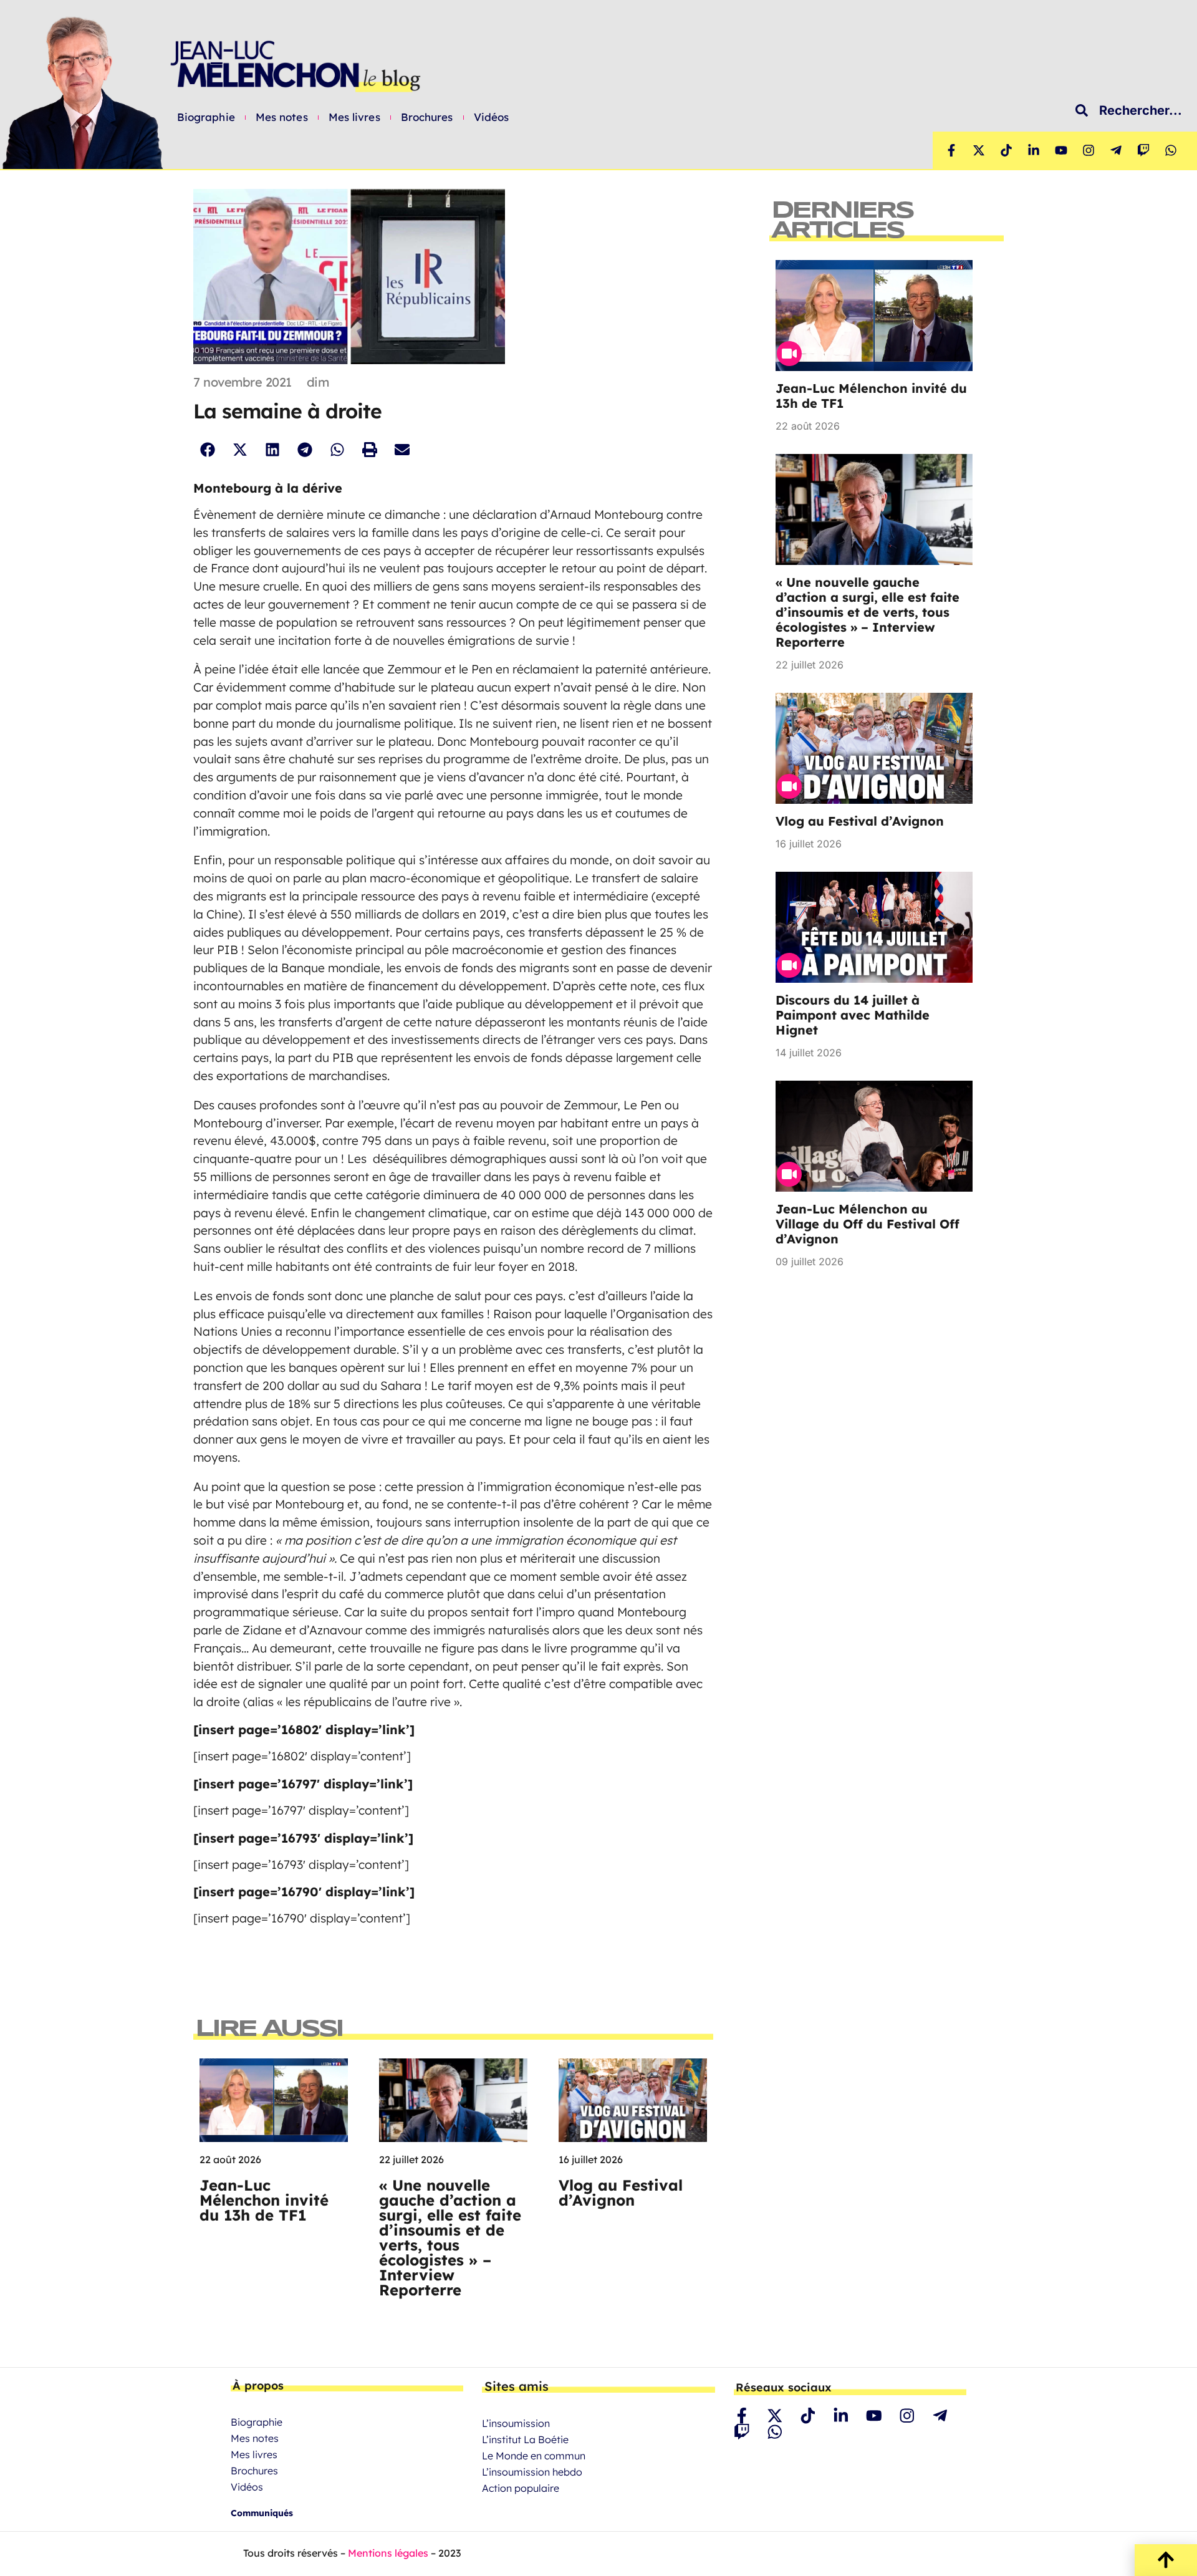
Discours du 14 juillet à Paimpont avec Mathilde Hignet (853, 1015)
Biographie (206, 117)
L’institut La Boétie (525, 2439)
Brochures (427, 117)
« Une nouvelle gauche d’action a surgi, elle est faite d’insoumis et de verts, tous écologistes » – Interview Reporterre (450, 2237)
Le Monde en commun (534, 2456)
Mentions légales (388, 2553)
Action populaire (521, 2488)
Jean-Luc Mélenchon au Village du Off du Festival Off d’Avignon (868, 1224)
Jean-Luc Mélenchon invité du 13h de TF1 (264, 2200)
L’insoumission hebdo (532, 2472)
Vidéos (492, 117)
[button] (207, 449)
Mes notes (282, 117)
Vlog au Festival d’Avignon (621, 2192)
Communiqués (262, 2513)
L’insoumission (516, 2423)
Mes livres (354, 117)
